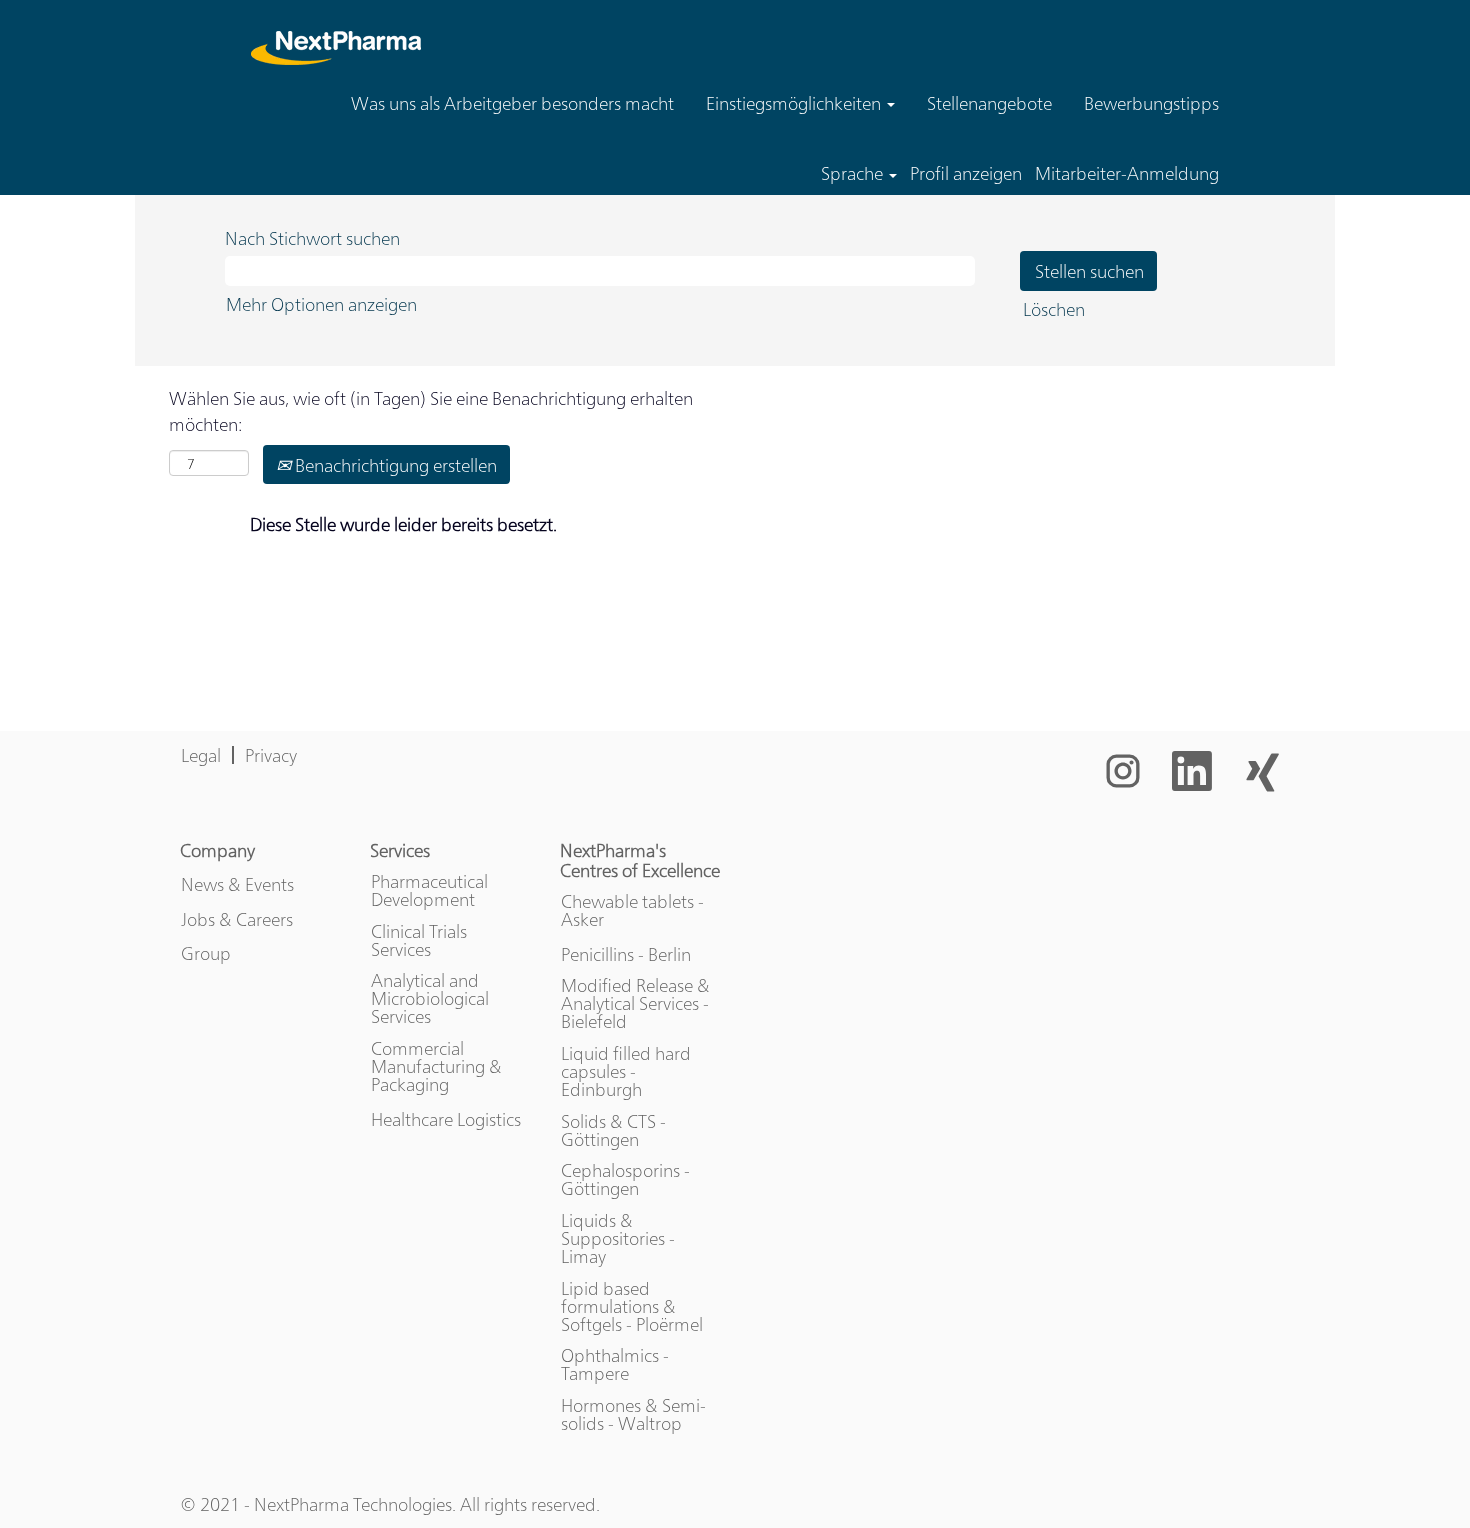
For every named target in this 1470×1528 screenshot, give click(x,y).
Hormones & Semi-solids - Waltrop (633, 1414)
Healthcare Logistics (446, 1119)
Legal (201, 754)
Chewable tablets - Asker (632, 910)
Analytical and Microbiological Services (430, 998)
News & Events (237, 884)
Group (206, 953)
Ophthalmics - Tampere (615, 1364)
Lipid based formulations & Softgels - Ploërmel (632, 1306)
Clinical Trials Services (419, 940)
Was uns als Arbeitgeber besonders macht (512, 102)
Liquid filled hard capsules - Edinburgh (626, 1071)
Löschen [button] (1054, 308)
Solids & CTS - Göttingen (613, 1130)
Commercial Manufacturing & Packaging (436, 1066)
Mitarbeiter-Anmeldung (1127, 173)
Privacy (271, 754)
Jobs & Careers (237, 919)
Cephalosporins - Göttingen (625, 1179)
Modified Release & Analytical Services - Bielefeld (635, 1003)
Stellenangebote (989, 102)
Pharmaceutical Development (429, 890)
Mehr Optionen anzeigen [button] (321, 303)
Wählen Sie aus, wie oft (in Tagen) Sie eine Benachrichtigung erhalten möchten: (431, 410)
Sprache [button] (854, 173)
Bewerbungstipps (1151, 102)
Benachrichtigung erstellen (394, 464)
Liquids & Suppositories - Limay (618, 1238)
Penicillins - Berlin (626, 954)
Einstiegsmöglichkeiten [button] (795, 102)
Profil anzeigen (966, 173)
